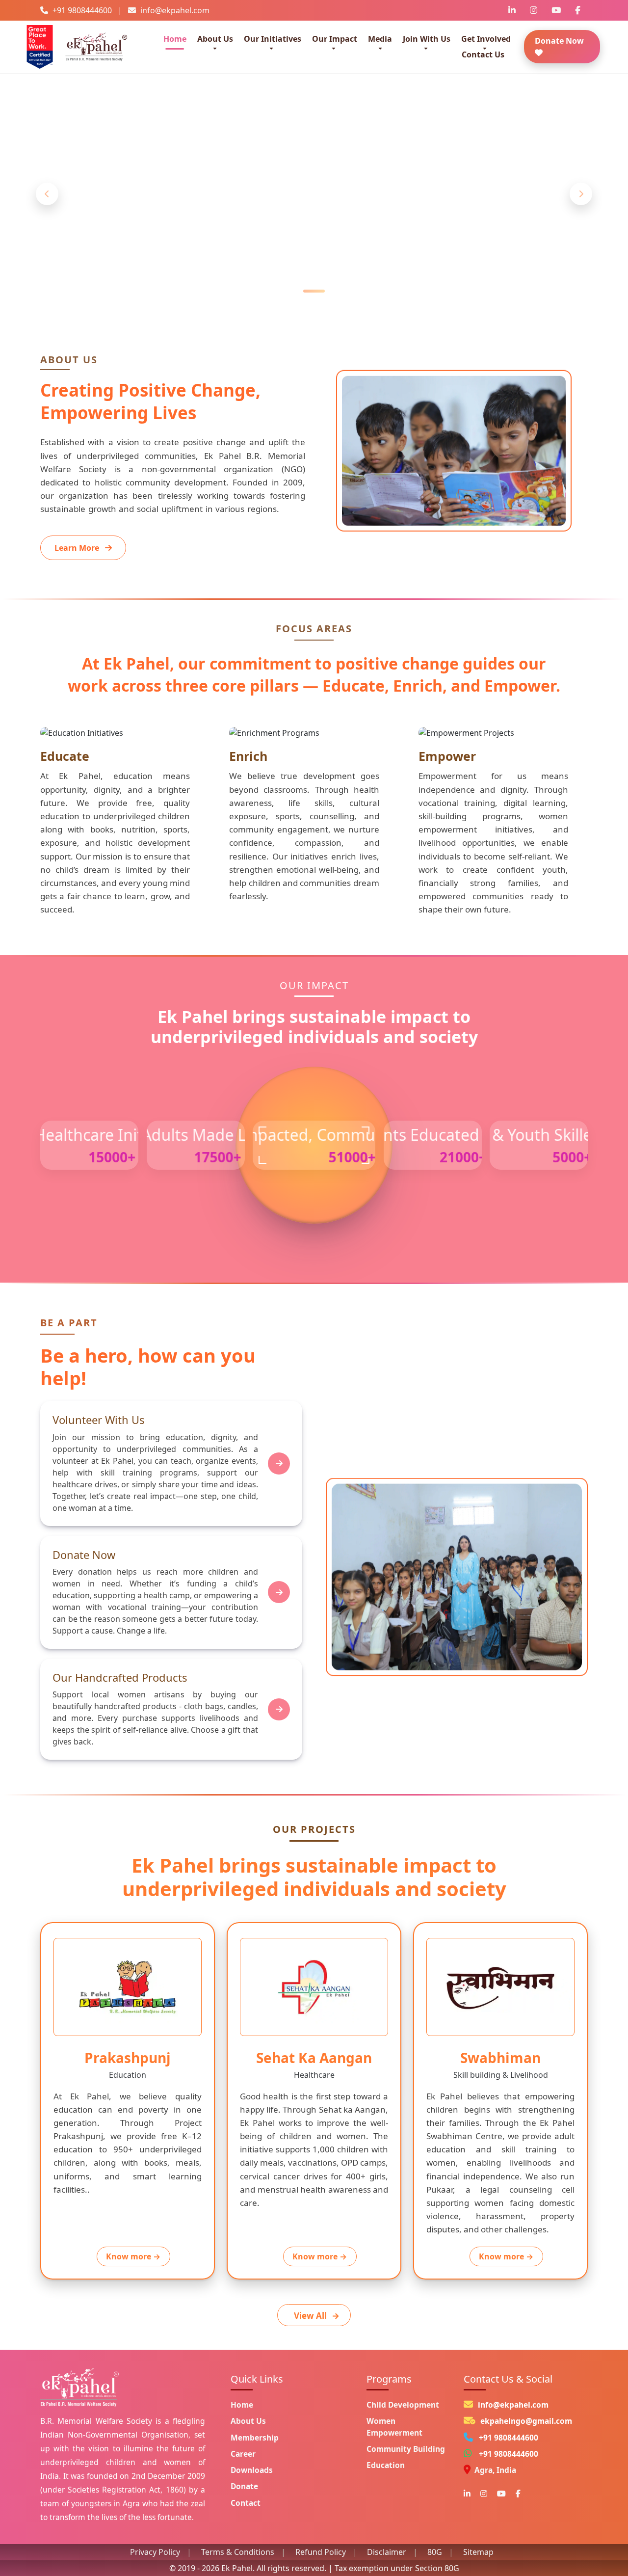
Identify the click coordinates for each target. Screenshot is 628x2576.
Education (386, 2465)
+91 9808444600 (509, 2438)
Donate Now (559, 41)
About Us (248, 2421)
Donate (244, 2486)
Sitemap (478, 2552)
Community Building (406, 2449)
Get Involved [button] (486, 39)
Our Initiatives (273, 39)
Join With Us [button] (427, 39)
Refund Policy (321, 2552)
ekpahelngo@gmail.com (526, 2421)
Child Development (403, 2405)
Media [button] (380, 39)
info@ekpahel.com (513, 2405)
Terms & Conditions (238, 2552)
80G (435, 2552)
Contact (246, 2503)
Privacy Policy (155, 2552)
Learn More (308, 235)
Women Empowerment (394, 2427)
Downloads (252, 2470)
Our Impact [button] (335, 39)
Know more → (133, 2256)
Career (243, 2454)
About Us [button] (215, 39)
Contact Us (483, 54)
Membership (255, 2438)
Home (175, 39)
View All (317, 2316)
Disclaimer (387, 2552)
